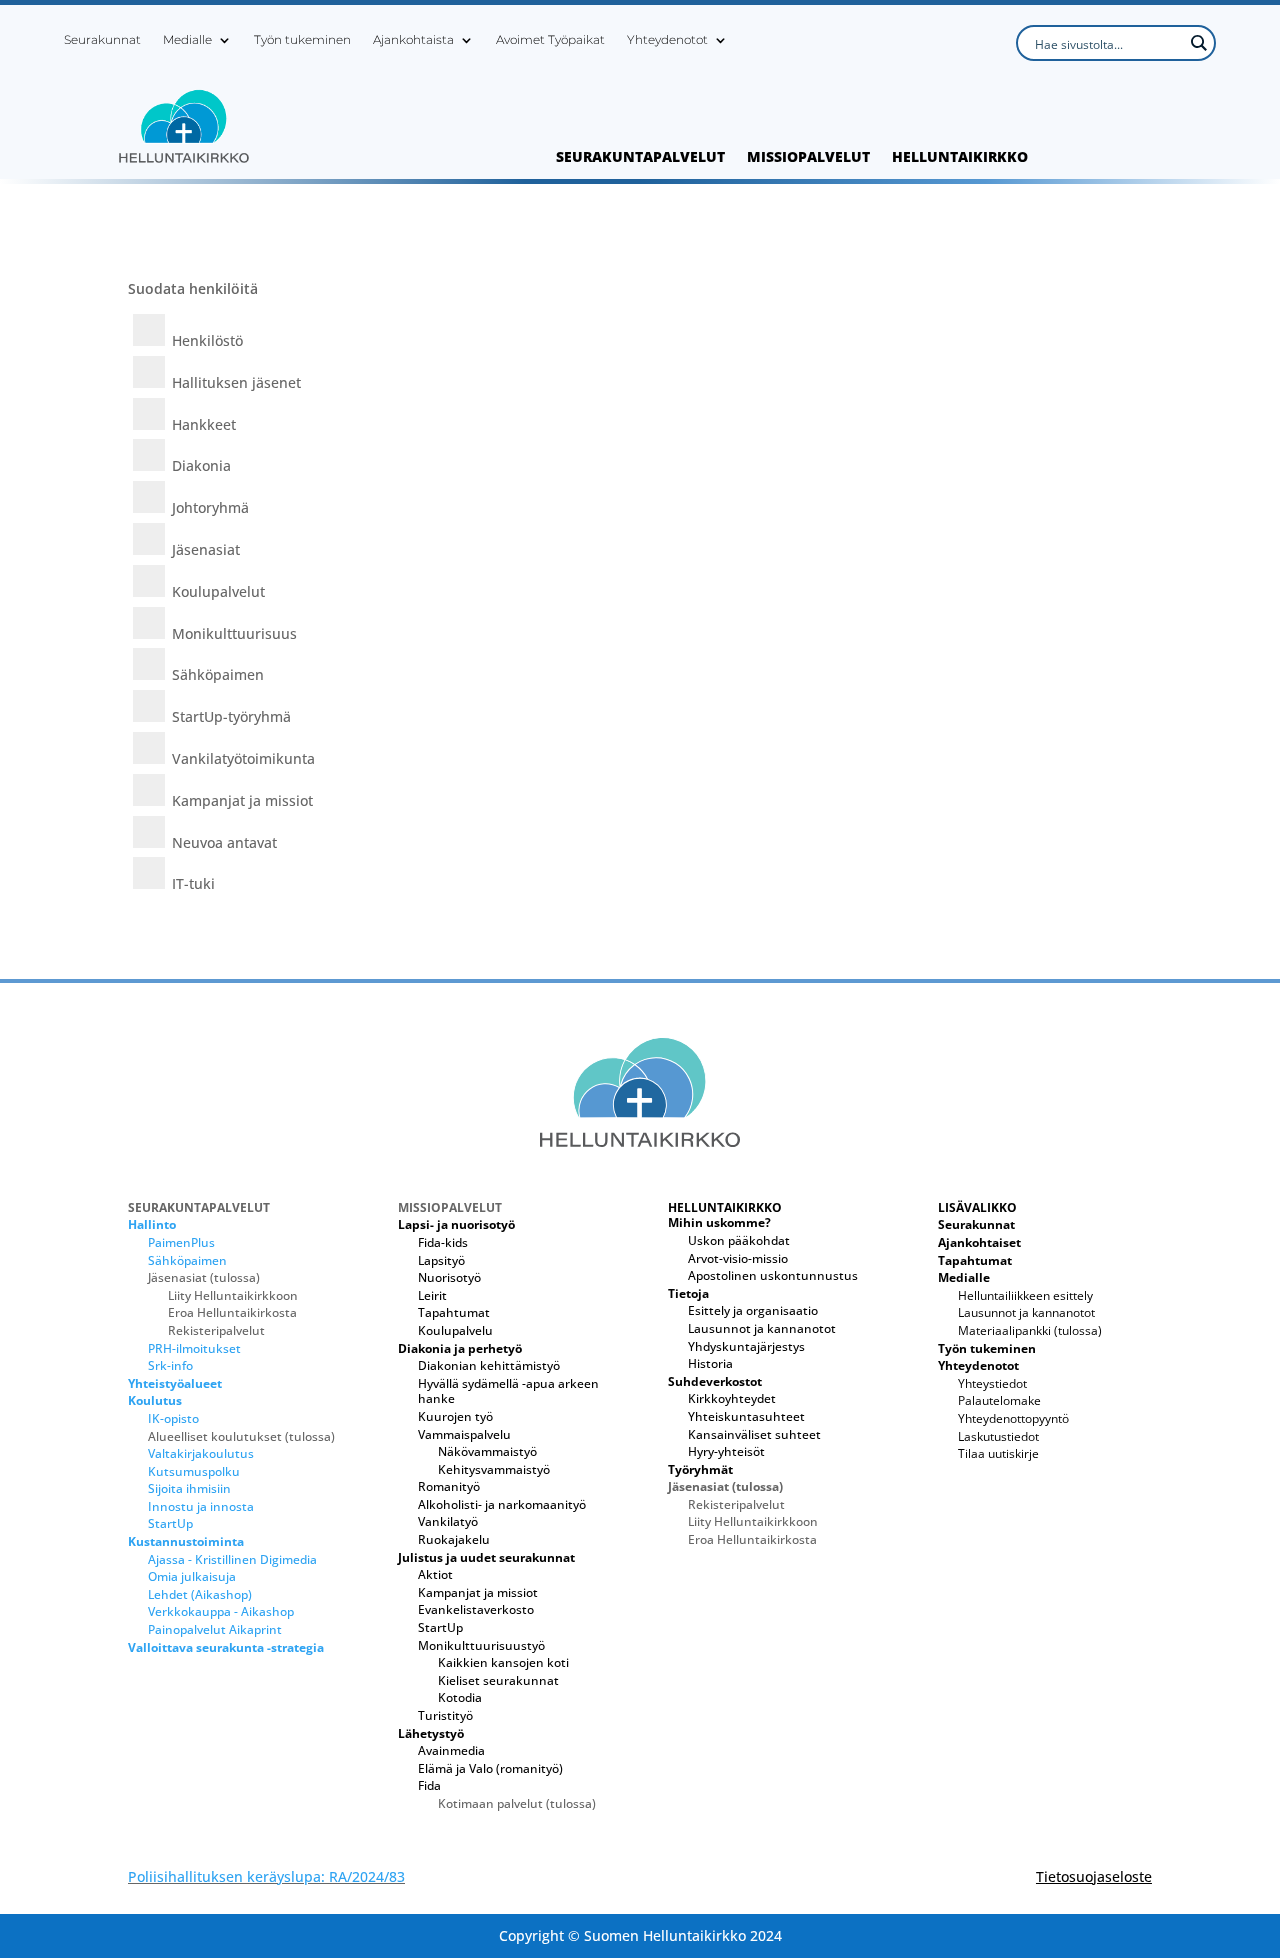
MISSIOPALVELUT (808, 158)
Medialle (187, 40)
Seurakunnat (102, 40)
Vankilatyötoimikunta (243, 758)
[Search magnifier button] (1198, 43)
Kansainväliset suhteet (754, 1434)
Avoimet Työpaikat (550, 40)
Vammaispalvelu (464, 1434)
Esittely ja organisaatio (753, 1310)
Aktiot (435, 1574)
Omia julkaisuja (192, 1576)
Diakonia (201, 465)
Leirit (432, 1295)
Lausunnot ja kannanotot (762, 1328)
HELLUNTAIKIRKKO (960, 158)
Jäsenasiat (206, 549)
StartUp (170, 1523)
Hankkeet (204, 424)
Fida (429, 1785)
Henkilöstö (207, 340)
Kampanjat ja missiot (242, 800)
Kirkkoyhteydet (732, 1398)
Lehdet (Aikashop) (200, 1594)
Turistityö (445, 1715)
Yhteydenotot (667, 40)
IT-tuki (193, 883)
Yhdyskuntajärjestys (746, 1346)
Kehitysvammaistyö (494, 1469)
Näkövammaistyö (487, 1451)
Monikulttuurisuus (234, 633)
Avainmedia (451, 1750)
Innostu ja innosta (201, 1506)
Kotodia (460, 1697)
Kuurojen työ (455, 1416)
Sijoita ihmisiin (189, 1488)
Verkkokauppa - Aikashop (221, 1611)
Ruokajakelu (454, 1539)
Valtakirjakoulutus (201, 1453)
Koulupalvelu (455, 1330)
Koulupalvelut (218, 591)
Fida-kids (443, 1242)
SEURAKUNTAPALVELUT (640, 158)
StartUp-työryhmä (231, 716)
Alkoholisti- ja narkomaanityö (502, 1504)
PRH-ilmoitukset (194, 1348)
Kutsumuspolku (194, 1471)
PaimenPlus (181, 1242)
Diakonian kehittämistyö (489, 1365)
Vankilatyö (448, 1521)
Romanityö (449, 1486)
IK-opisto (173, 1418)
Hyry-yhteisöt (726, 1451)
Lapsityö (441, 1260)
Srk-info (170, 1365)
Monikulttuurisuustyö (481, 1645)
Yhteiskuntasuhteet (746, 1416)
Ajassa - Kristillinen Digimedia (232, 1559)
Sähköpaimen (218, 674)
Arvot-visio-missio (738, 1258)
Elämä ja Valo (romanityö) (490, 1768)
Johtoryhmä (210, 507)
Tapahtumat (454, 1312)
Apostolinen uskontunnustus (773, 1275)
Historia (710, 1363)
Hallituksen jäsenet (236, 382)
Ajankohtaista (413, 40)
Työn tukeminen (302, 40)
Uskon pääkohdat (739, 1240)
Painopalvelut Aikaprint (215, 1629)
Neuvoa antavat (224, 842)
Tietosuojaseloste (1094, 1876)
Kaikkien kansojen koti (503, 1662)
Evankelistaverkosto (476, 1609)
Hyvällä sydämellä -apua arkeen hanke (508, 1391)
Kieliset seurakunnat (498, 1680)
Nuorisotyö (449, 1277)
